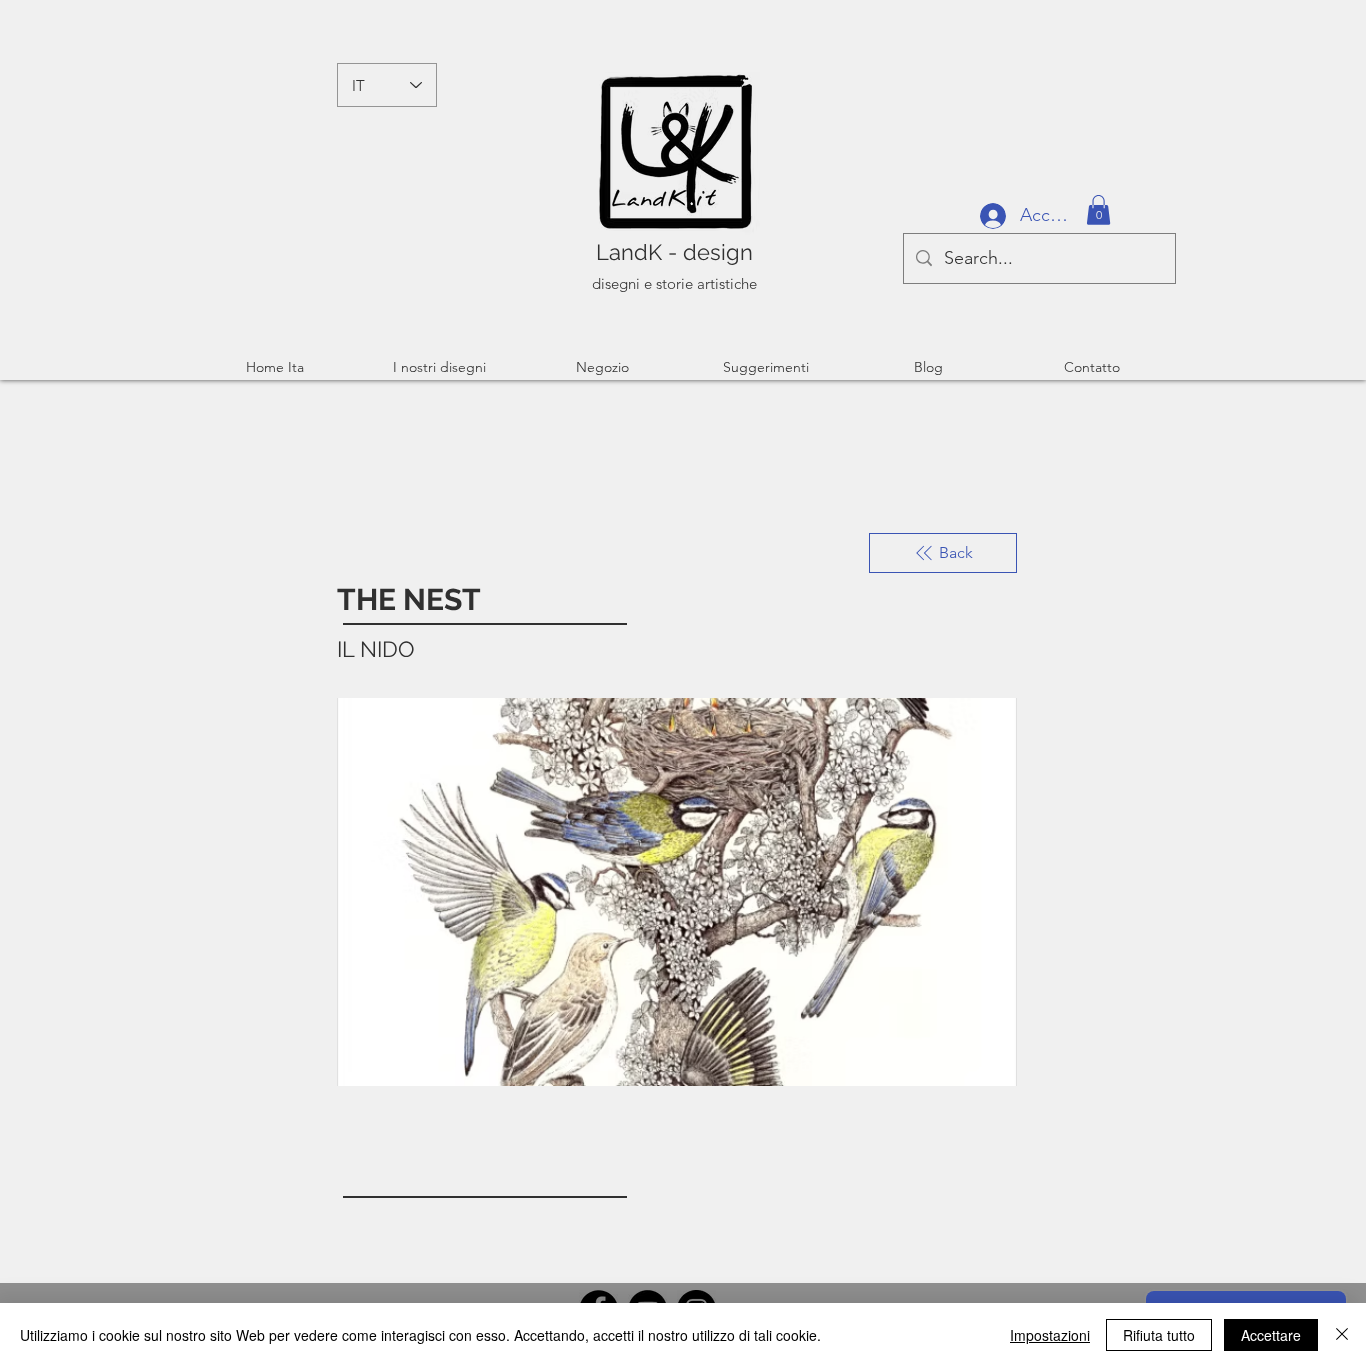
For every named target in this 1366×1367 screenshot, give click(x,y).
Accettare (1271, 1335)
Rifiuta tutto (1159, 1335)
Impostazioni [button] (1050, 1335)
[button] (1098, 210)
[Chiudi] (1342, 1335)
